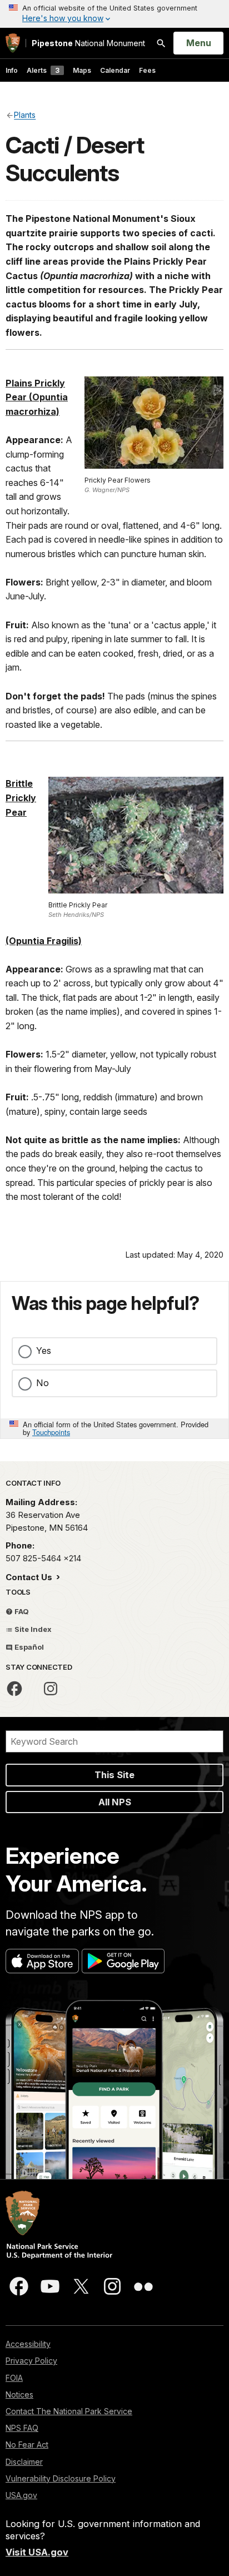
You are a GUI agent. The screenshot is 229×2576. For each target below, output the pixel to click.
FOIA (14, 2378)
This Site (114, 1775)
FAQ (21, 1611)
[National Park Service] (13, 43)
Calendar (115, 70)
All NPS (115, 1802)
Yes (44, 1351)
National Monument (88, 43)
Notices (19, 2394)
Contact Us (30, 1577)
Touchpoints (51, 1432)
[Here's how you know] (114, 14)
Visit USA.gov (37, 2552)
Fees (147, 70)
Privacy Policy (31, 2361)
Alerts (43, 70)
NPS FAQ (22, 2428)
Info (12, 70)
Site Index (32, 1629)
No (43, 1383)
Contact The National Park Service (69, 2411)
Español (28, 1647)
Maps (82, 70)
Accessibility (28, 2344)
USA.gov (21, 2495)
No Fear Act (27, 2445)
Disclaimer (24, 2462)
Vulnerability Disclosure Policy (61, 2478)
